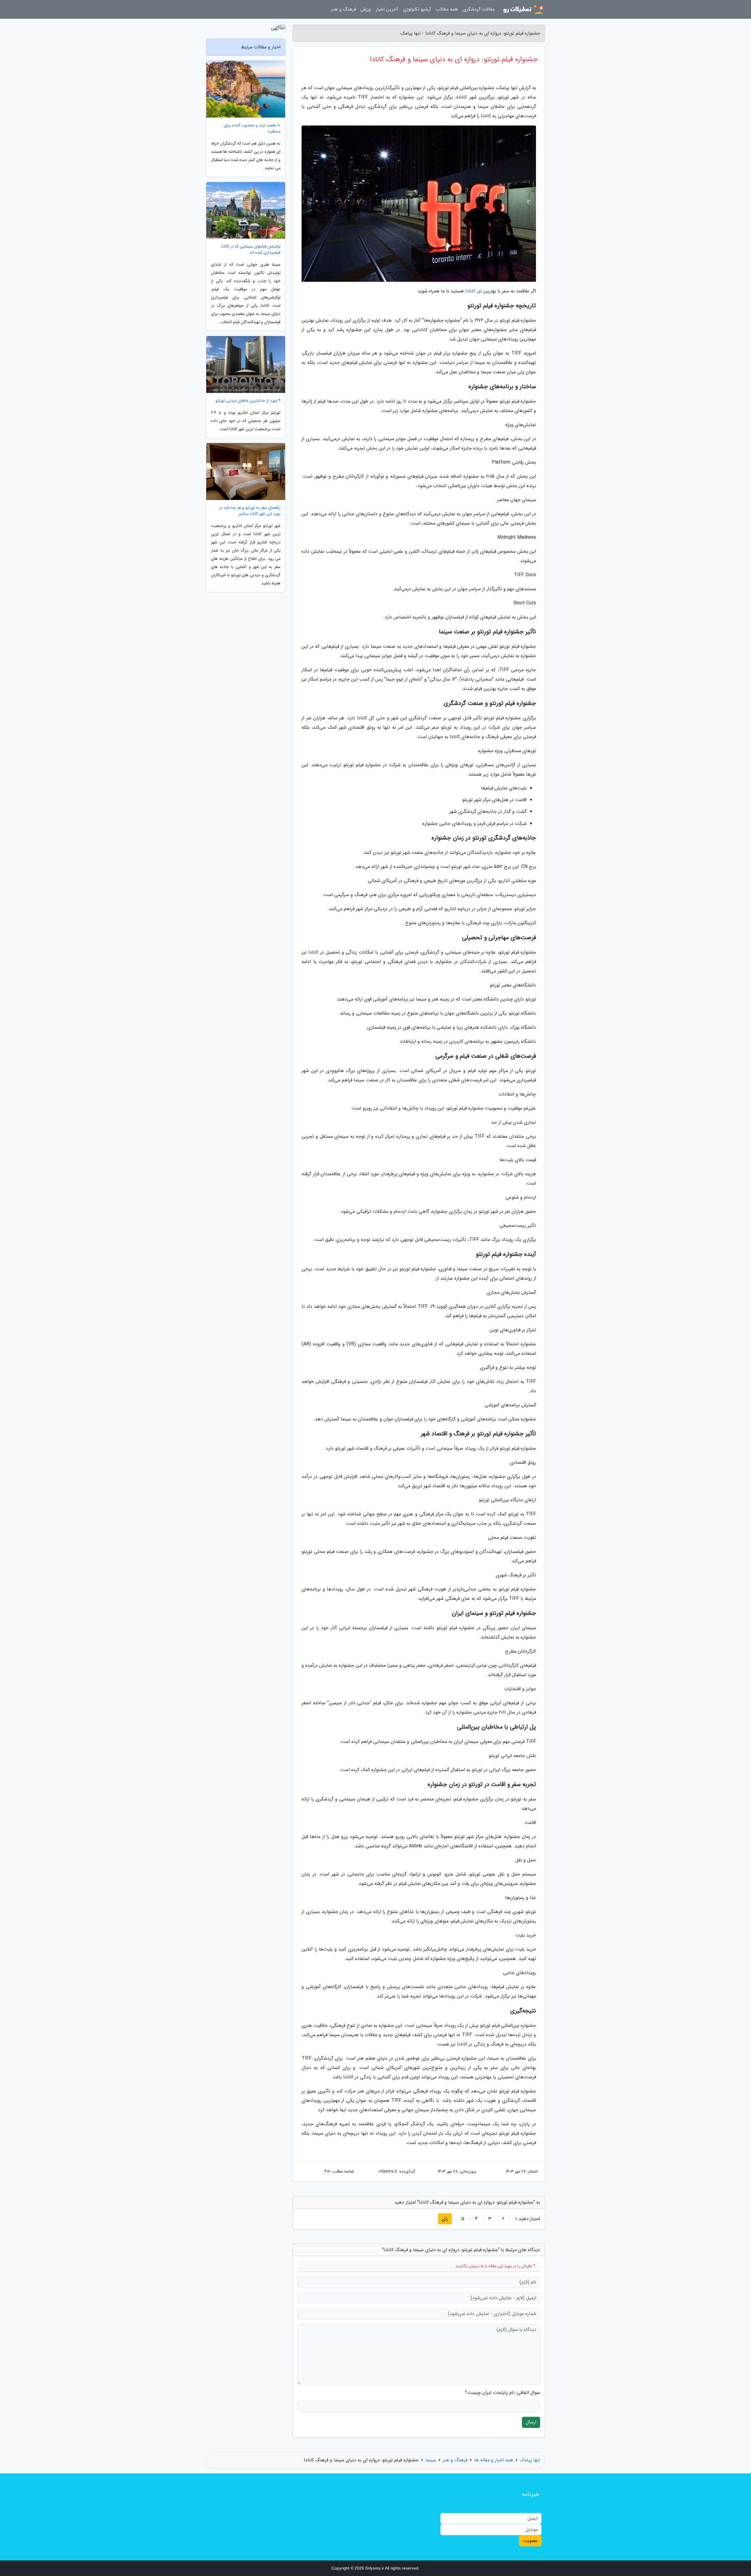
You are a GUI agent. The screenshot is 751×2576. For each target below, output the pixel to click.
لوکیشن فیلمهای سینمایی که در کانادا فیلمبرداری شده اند (251, 250)
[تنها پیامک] (523, 9)
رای (445, 2219)
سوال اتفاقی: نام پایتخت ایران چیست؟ (503, 2393)
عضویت (530, 2541)
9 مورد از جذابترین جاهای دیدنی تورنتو (248, 401)
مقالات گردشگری (479, 9)
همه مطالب (447, 9)
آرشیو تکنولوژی (417, 9)
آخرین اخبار (387, 9)
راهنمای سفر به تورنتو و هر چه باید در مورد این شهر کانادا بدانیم (250, 511)
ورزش (366, 9)
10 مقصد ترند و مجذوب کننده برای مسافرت (252, 128)
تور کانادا (474, 291)
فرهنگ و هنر (344, 9)
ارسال (531, 2422)
